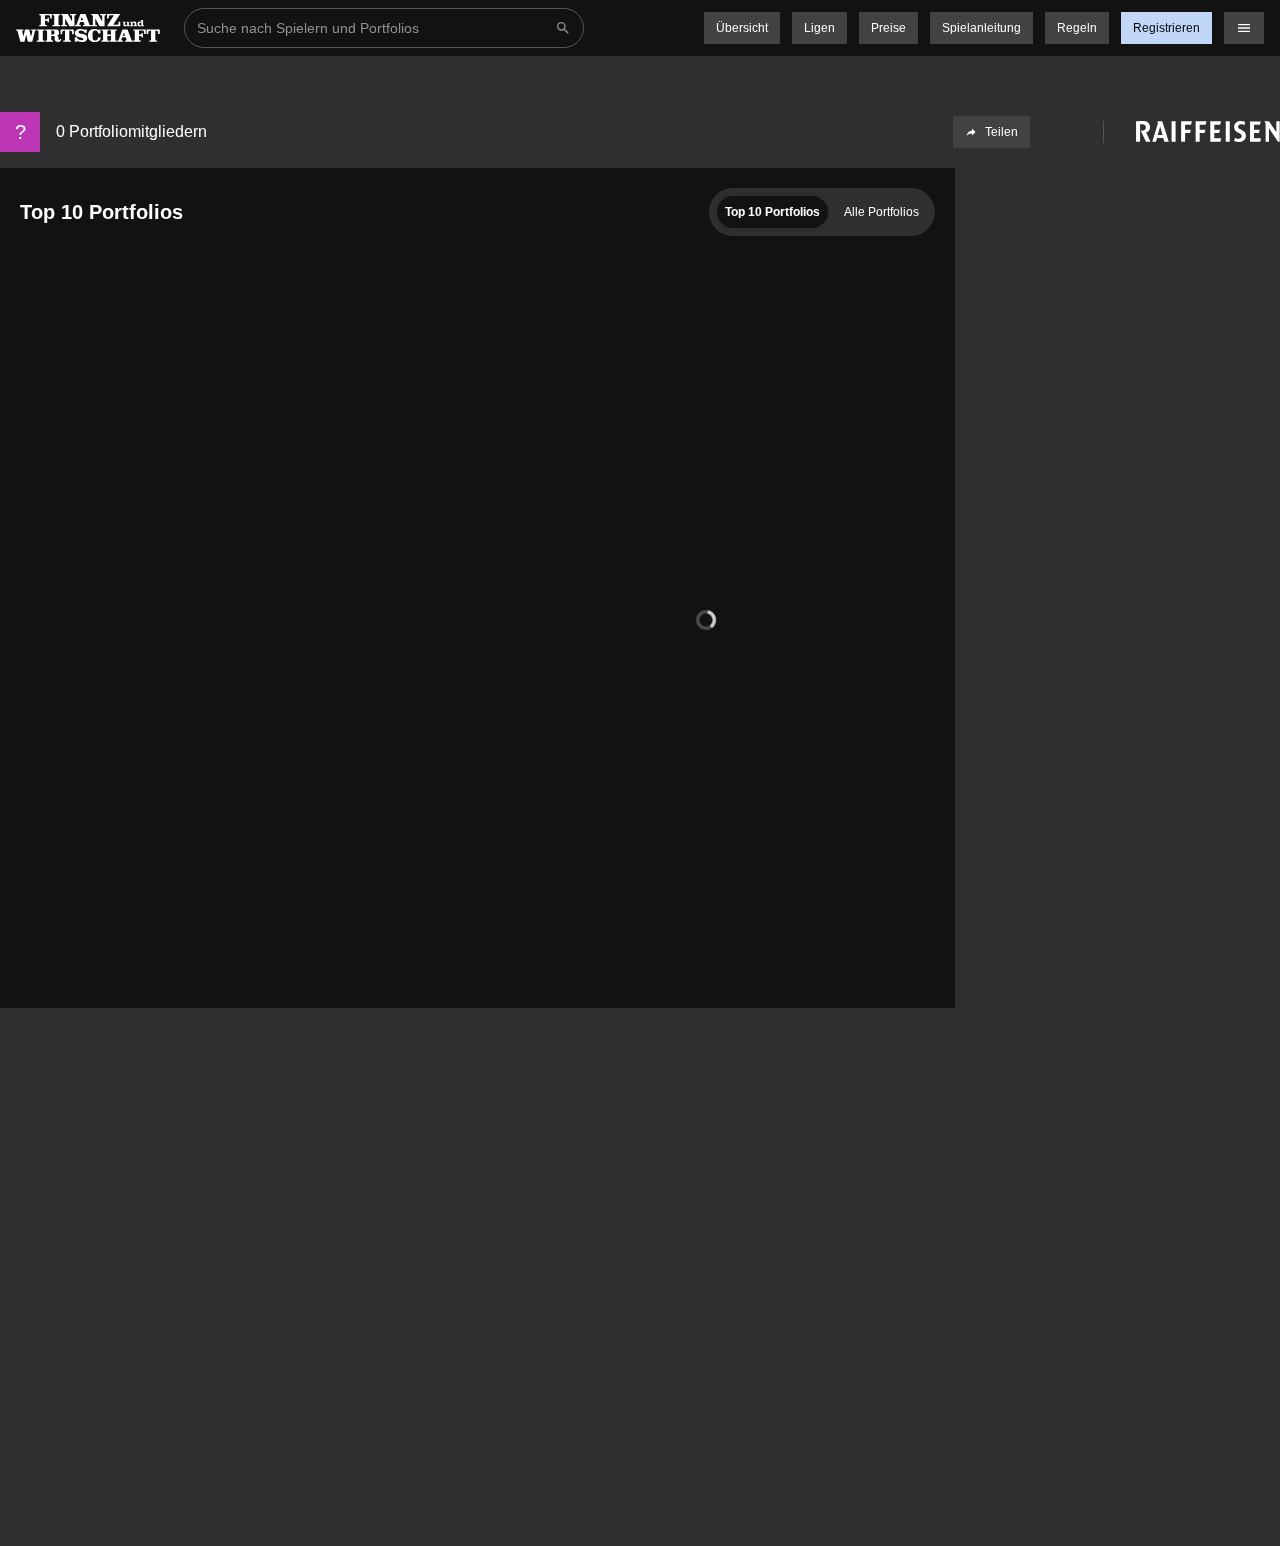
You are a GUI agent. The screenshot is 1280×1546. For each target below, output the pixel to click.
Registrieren (1166, 28)
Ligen (819, 28)
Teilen (1001, 132)
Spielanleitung (981, 28)
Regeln (1077, 28)
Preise (888, 28)
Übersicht (742, 28)
